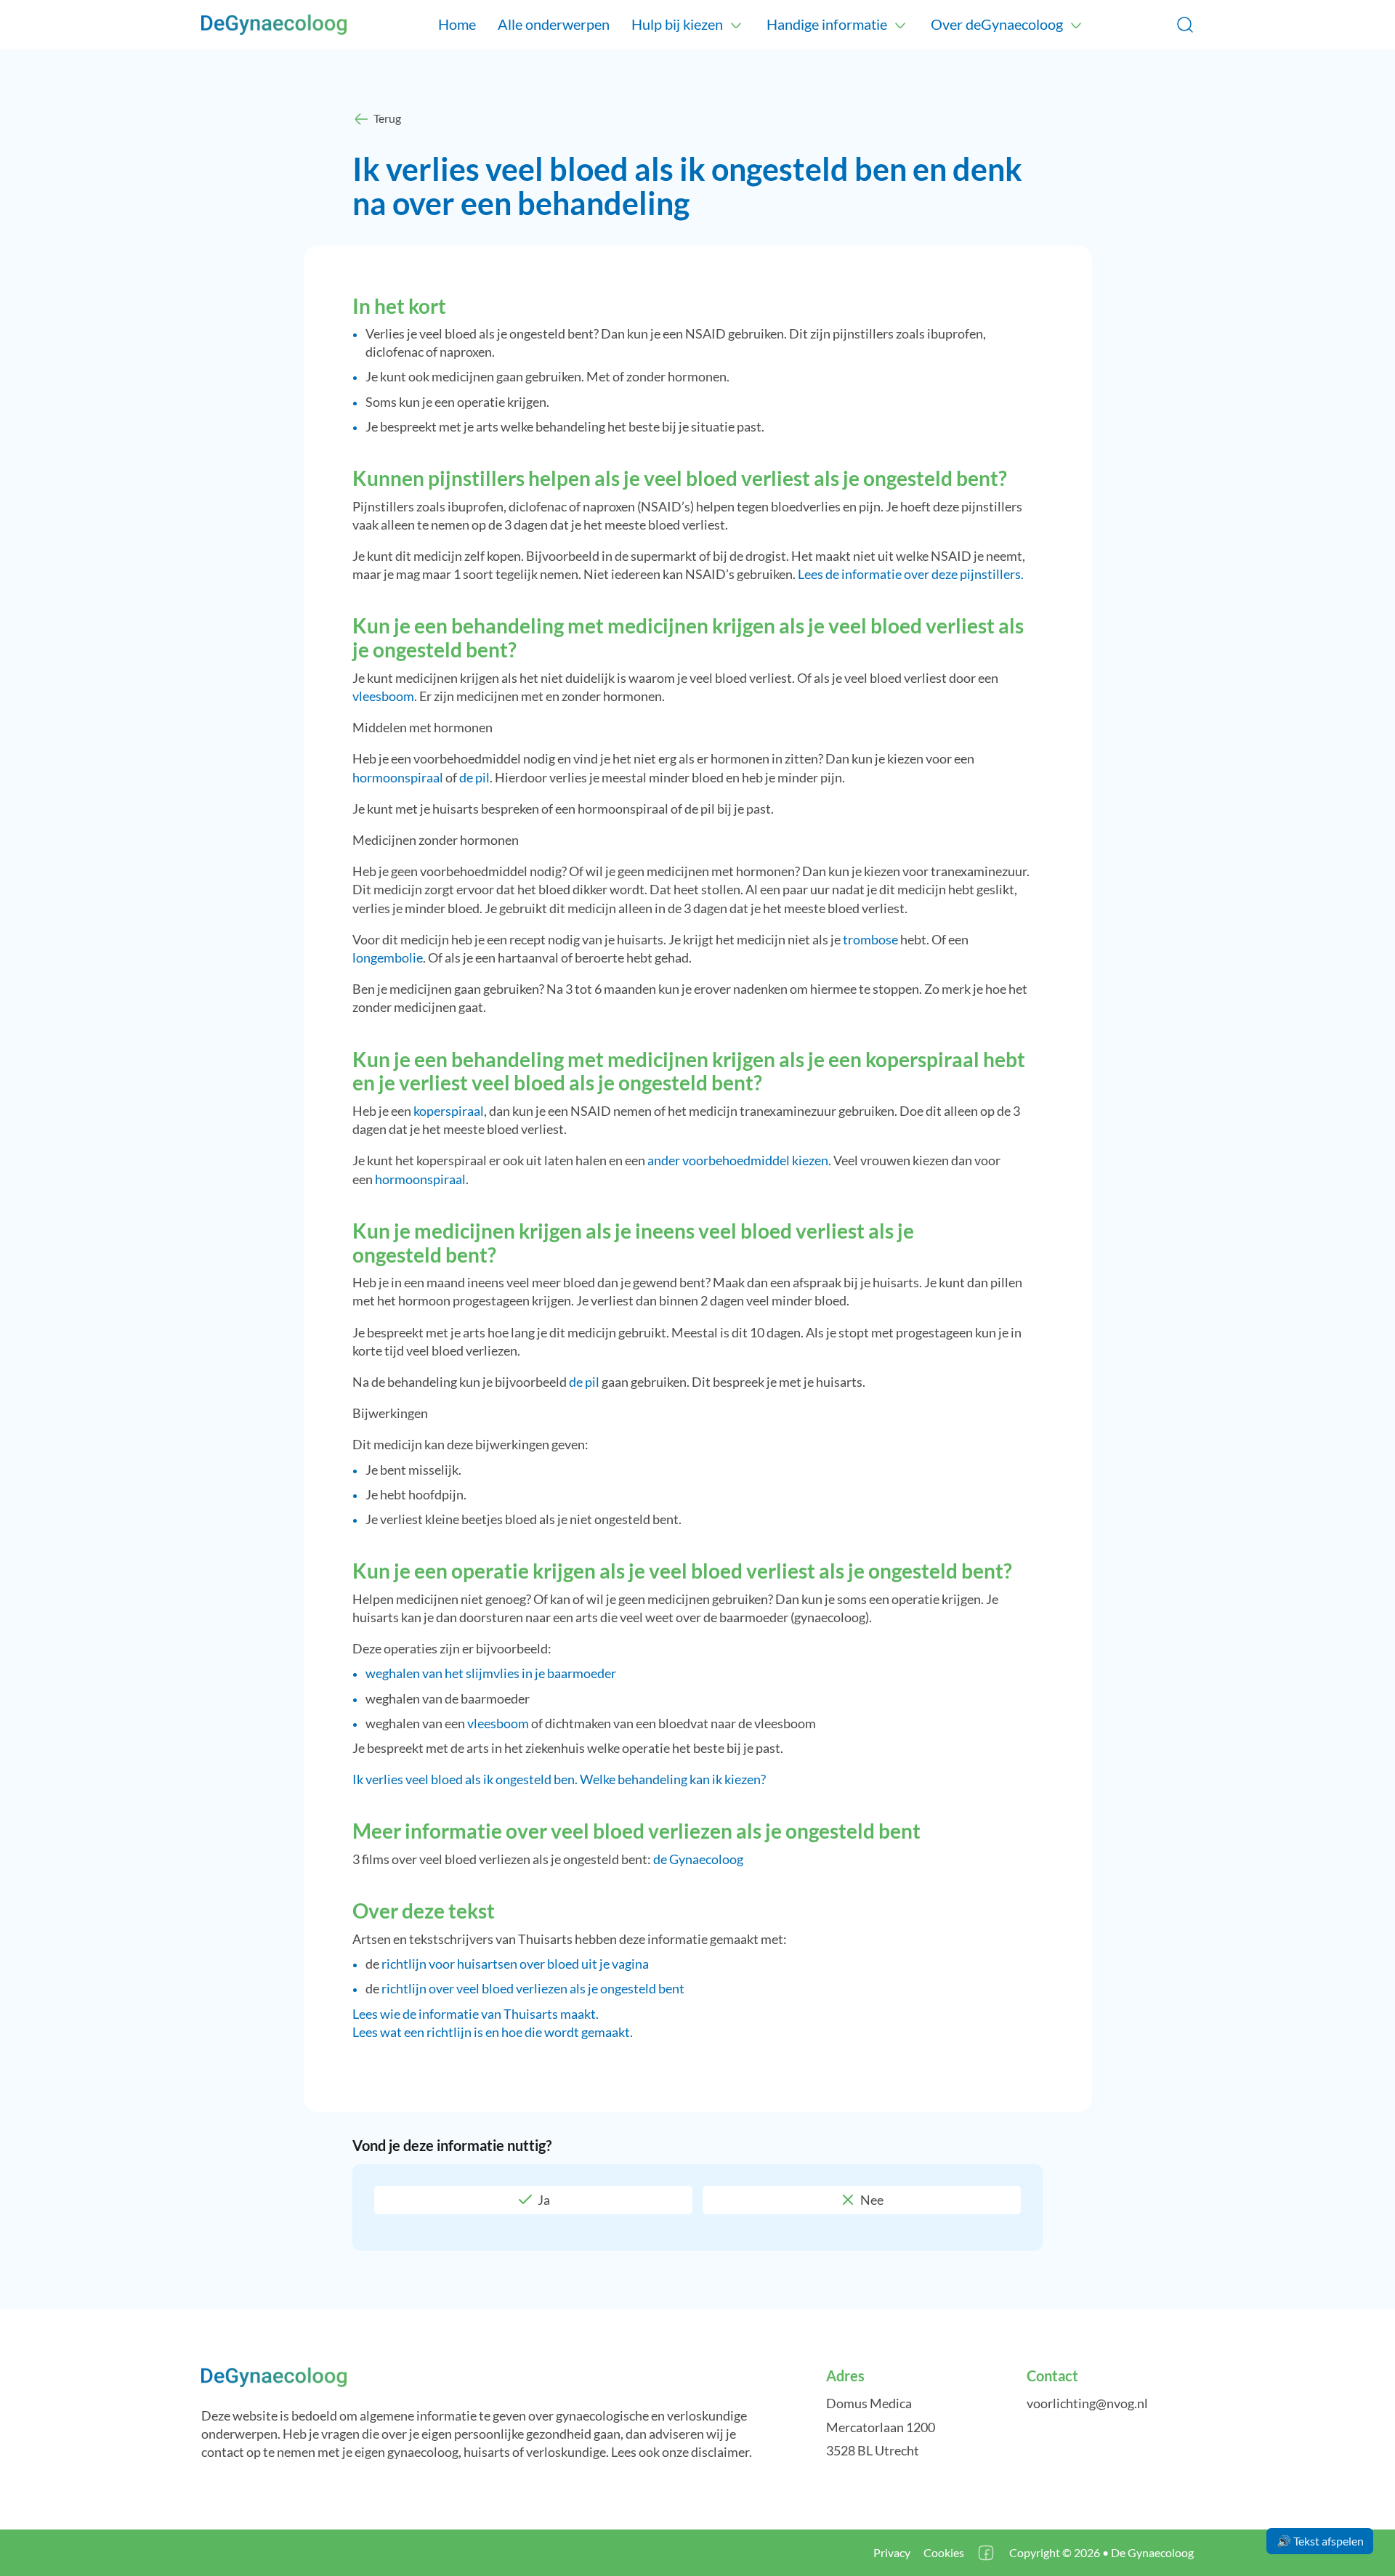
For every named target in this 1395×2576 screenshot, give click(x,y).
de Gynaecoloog (698, 1859)
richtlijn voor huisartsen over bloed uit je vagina (515, 1964)
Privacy (892, 2552)
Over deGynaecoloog (997, 24)
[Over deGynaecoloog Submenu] (1076, 25)
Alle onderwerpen (554, 24)
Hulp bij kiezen (677, 24)
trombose (870, 939)
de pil (474, 777)
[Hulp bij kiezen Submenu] (736, 25)
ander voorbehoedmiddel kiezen (738, 1160)
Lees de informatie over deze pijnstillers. (911, 574)
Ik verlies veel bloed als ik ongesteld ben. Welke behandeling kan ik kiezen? (559, 1779)
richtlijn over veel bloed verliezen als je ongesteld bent (533, 1988)
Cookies (944, 2552)
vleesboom (383, 696)
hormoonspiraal (398, 777)
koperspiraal (449, 1111)
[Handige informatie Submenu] (900, 25)
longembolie (388, 957)
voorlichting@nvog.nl (1087, 2403)
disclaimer (720, 2452)
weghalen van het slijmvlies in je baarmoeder (491, 1673)
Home (457, 24)
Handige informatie (827, 24)
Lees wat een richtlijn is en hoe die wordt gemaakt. (493, 2032)
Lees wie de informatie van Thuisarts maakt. (476, 2014)
